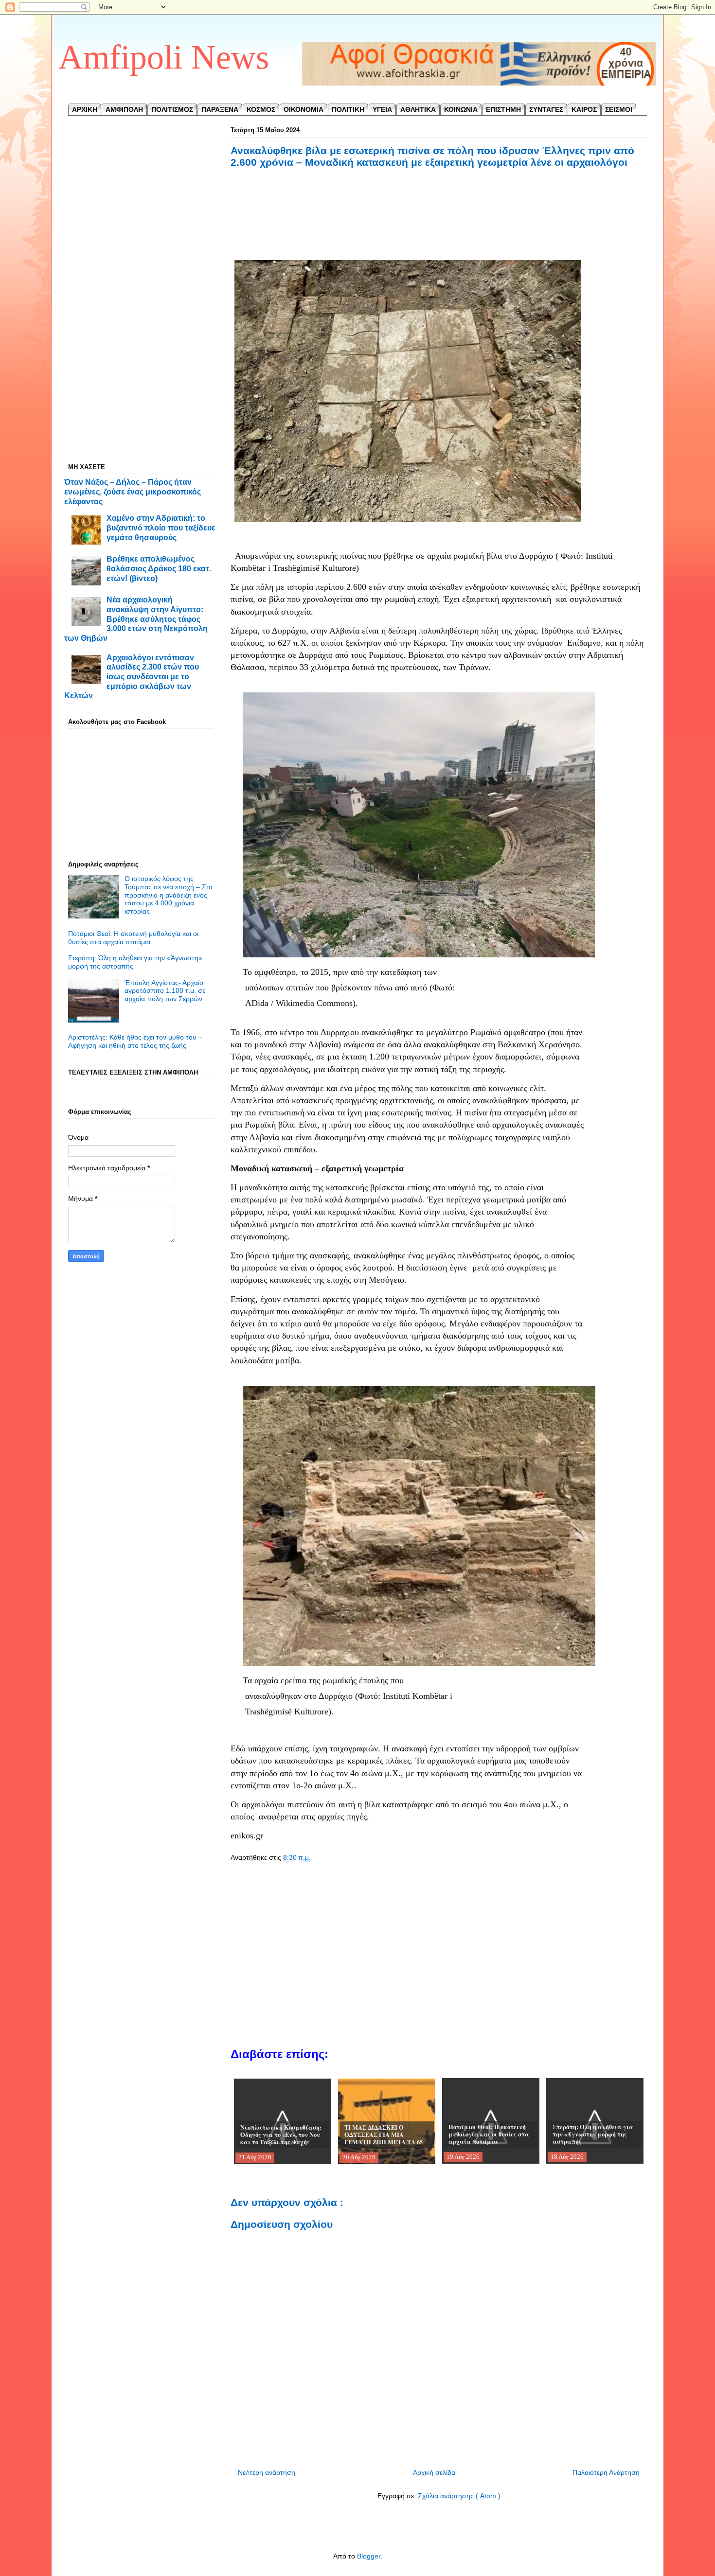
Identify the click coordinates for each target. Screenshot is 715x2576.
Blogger (369, 2556)
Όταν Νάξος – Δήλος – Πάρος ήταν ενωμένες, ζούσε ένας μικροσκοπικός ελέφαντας (133, 491)
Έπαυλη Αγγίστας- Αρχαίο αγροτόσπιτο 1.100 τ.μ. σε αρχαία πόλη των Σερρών (165, 991)
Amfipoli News (164, 57)
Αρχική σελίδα (434, 2472)
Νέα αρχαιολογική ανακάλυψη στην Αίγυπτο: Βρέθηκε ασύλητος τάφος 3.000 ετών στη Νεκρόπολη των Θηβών (136, 619)
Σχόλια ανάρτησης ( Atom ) (459, 2496)
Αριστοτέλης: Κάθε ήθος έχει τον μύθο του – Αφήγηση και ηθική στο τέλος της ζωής (135, 1041)
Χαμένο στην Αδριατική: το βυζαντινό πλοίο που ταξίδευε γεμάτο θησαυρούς (161, 527)
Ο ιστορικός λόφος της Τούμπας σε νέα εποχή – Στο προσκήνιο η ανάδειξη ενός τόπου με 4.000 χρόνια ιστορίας (169, 895)
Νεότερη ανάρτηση (267, 2472)
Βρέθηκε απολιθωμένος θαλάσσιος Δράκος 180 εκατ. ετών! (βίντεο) (159, 568)
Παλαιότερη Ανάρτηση (606, 2472)
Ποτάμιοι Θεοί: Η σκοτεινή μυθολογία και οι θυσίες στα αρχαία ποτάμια (133, 938)
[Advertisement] (439, 225)
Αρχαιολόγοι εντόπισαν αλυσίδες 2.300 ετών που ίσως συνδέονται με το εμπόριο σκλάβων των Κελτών (132, 677)
